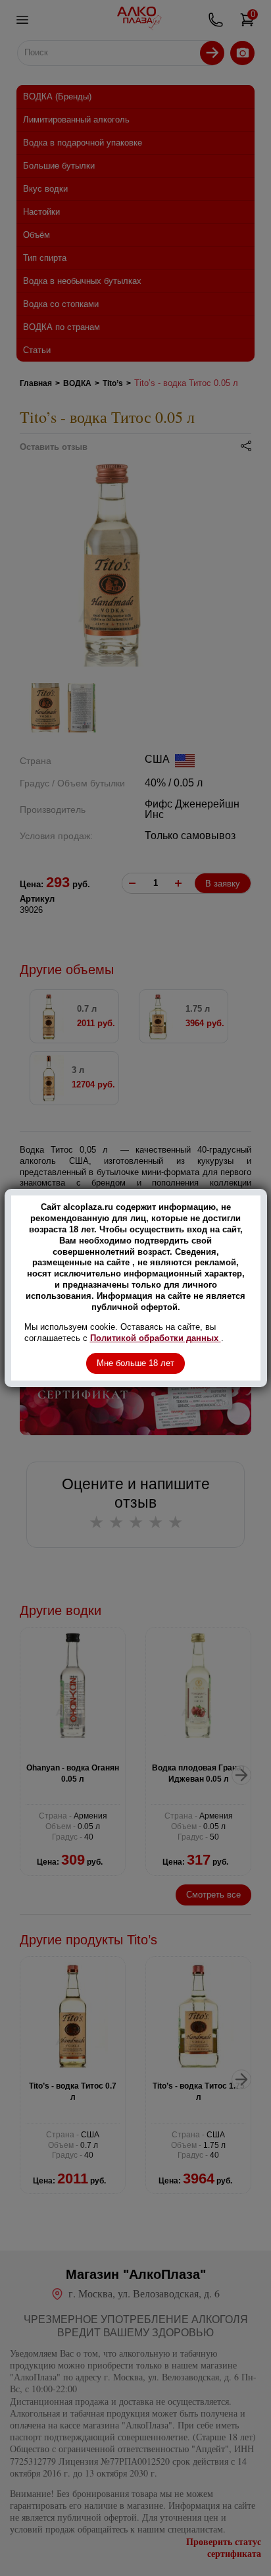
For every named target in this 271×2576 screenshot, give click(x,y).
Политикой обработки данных (156, 1338)
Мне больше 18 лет (135, 1363)
